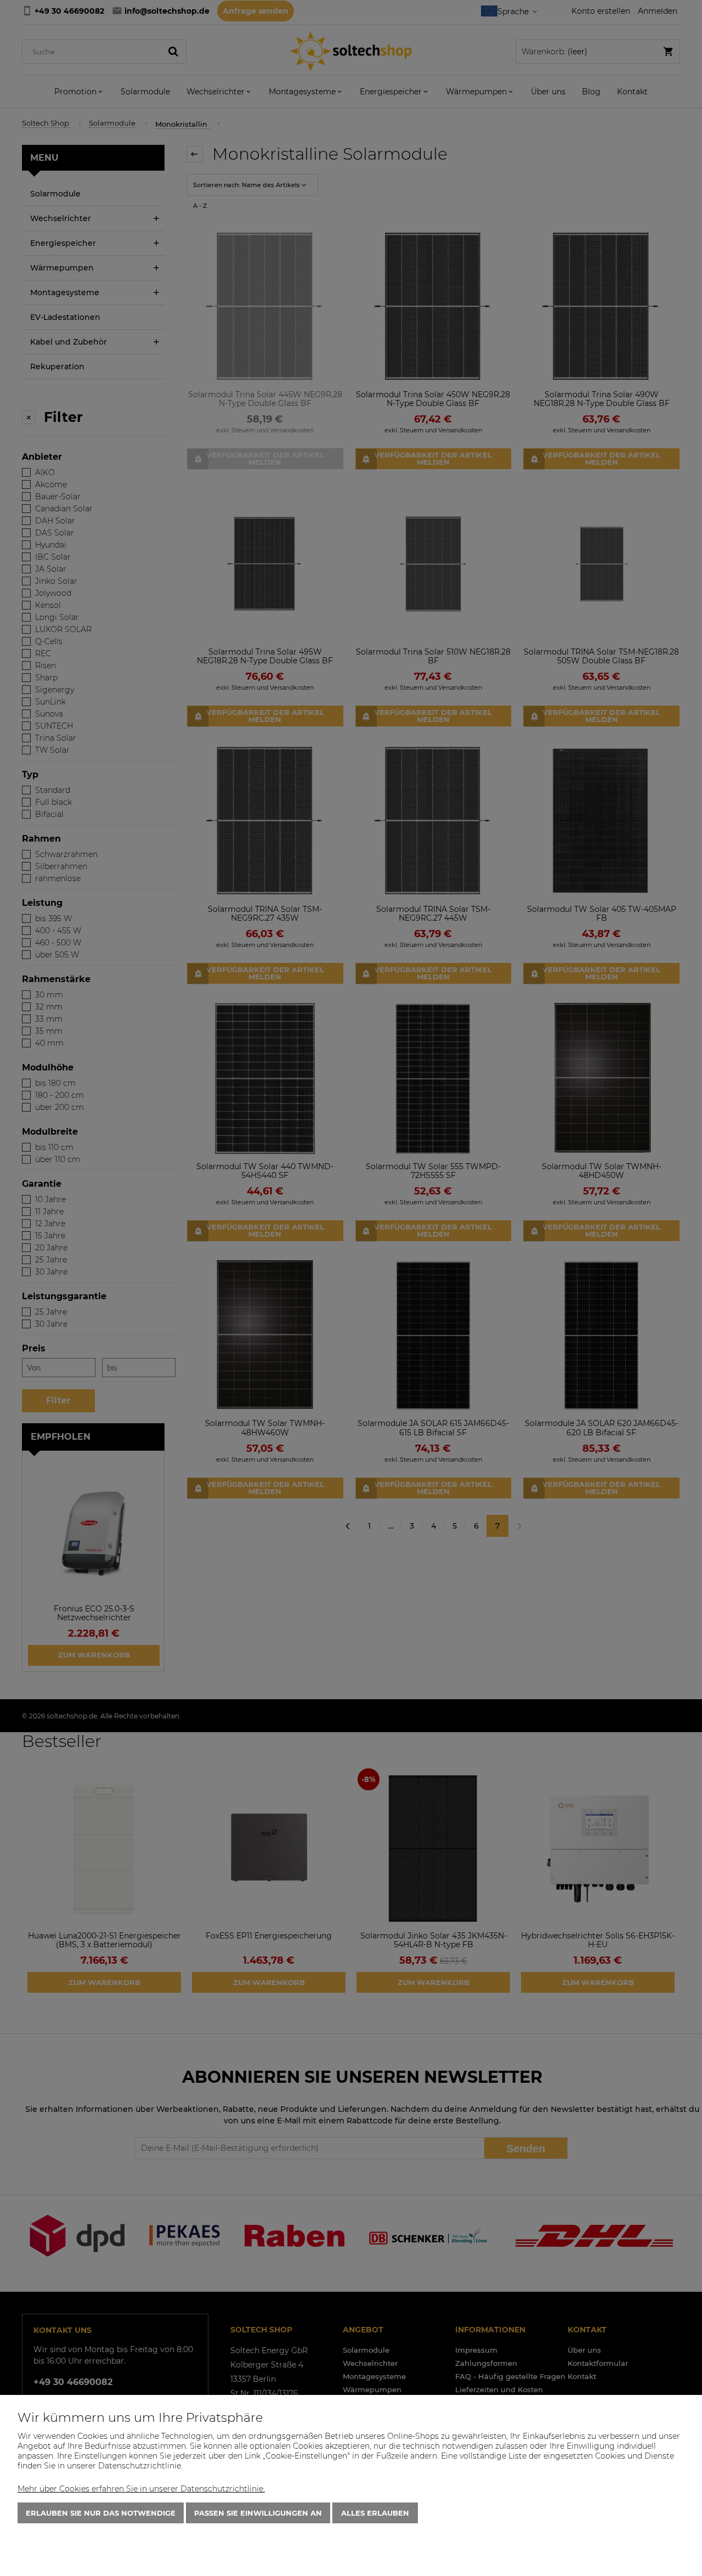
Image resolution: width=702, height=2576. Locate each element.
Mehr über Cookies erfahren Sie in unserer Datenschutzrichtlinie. (141, 2489)
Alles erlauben (375, 2513)
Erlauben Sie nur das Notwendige (101, 2513)
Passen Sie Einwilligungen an (258, 2513)
